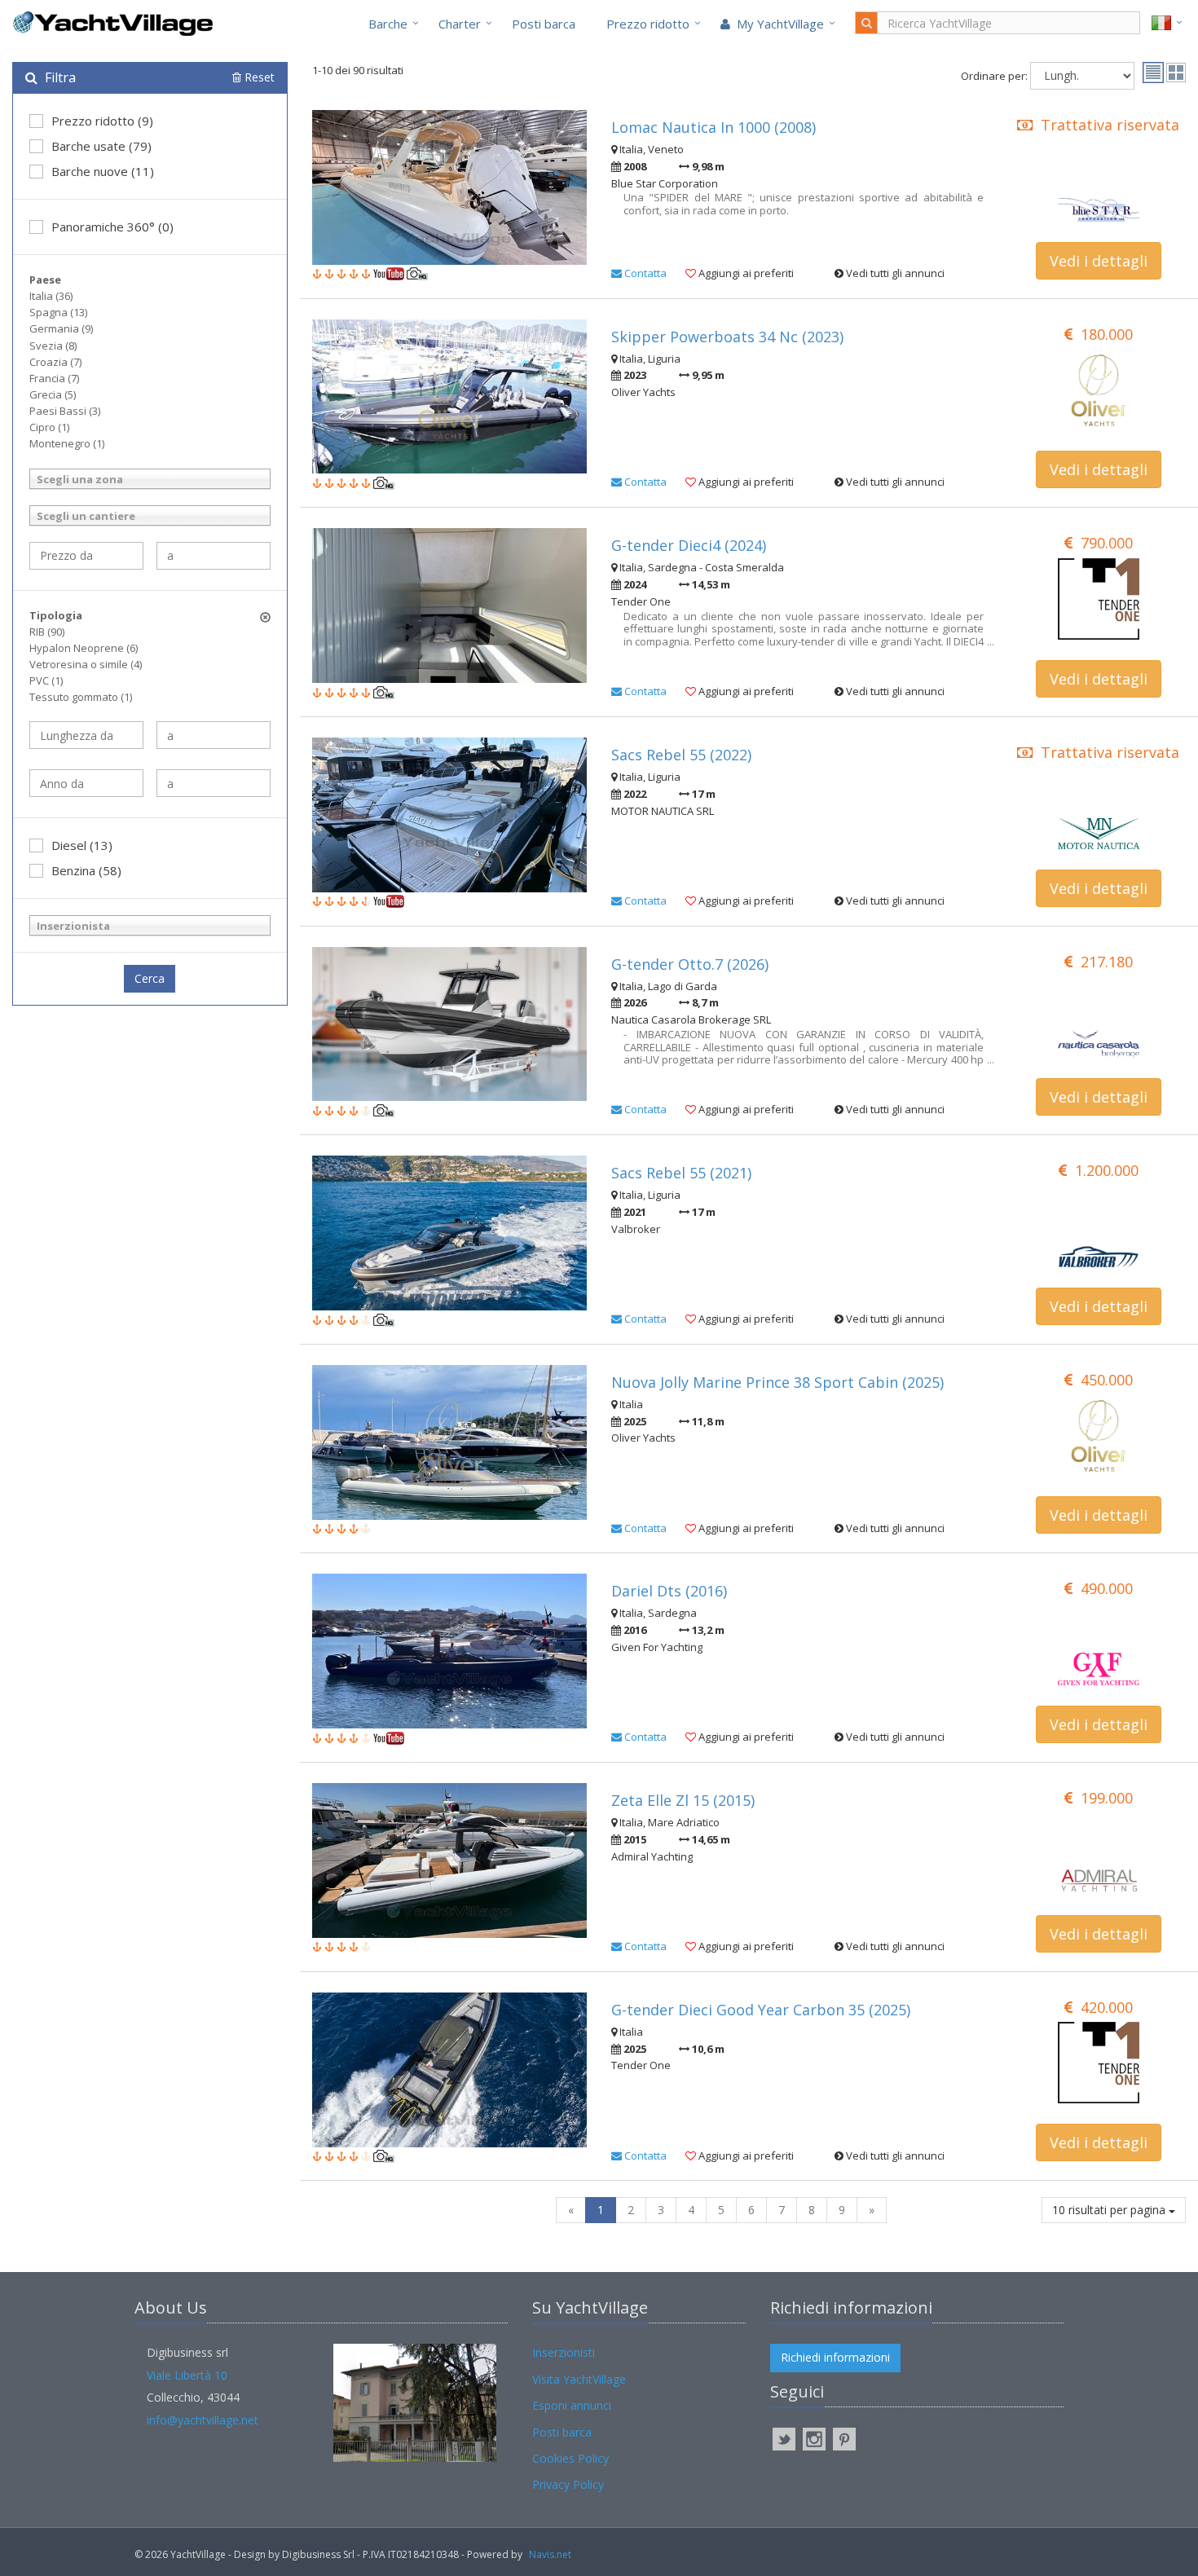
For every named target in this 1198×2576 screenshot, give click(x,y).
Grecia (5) (53, 394)
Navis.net (550, 2554)
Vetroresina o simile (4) (86, 664)
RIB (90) (47, 632)
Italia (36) (51, 296)
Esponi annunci (572, 2405)
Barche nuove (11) (103, 171)
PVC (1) (46, 680)
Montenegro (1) (67, 443)
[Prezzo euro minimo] (86, 556)
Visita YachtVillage (579, 2379)
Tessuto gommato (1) (81, 697)
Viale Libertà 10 (187, 2375)
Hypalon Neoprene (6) (84, 648)
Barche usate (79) (101, 146)
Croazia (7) (55, 362)
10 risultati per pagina (1110, 2210)
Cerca (150, 978)
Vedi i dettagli (1099, 261)
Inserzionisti (564, 2352)
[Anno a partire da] (86, 783)
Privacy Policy (568, 2484)
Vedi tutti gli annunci (894, 273)
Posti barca (544, 24)
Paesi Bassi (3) (65, 411)
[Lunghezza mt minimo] (86, 735)
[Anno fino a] (214, 783)
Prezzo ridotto (648, 24)
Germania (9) (61, 328)
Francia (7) (54, 378)
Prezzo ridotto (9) (102, 121)
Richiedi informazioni (835, 2357)
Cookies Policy (570, 2458)
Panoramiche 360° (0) (112, 227)
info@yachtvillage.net (203, 2420)
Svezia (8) (53, 346)
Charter (460, 24)
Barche (388, 24)
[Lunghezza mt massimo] (214, 735)
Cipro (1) (49, 427)
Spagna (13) (58, 312)
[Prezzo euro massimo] (214, 556)
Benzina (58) (86, 870)
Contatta (644, 273)
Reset (258, 77)
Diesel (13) (82, 845)
